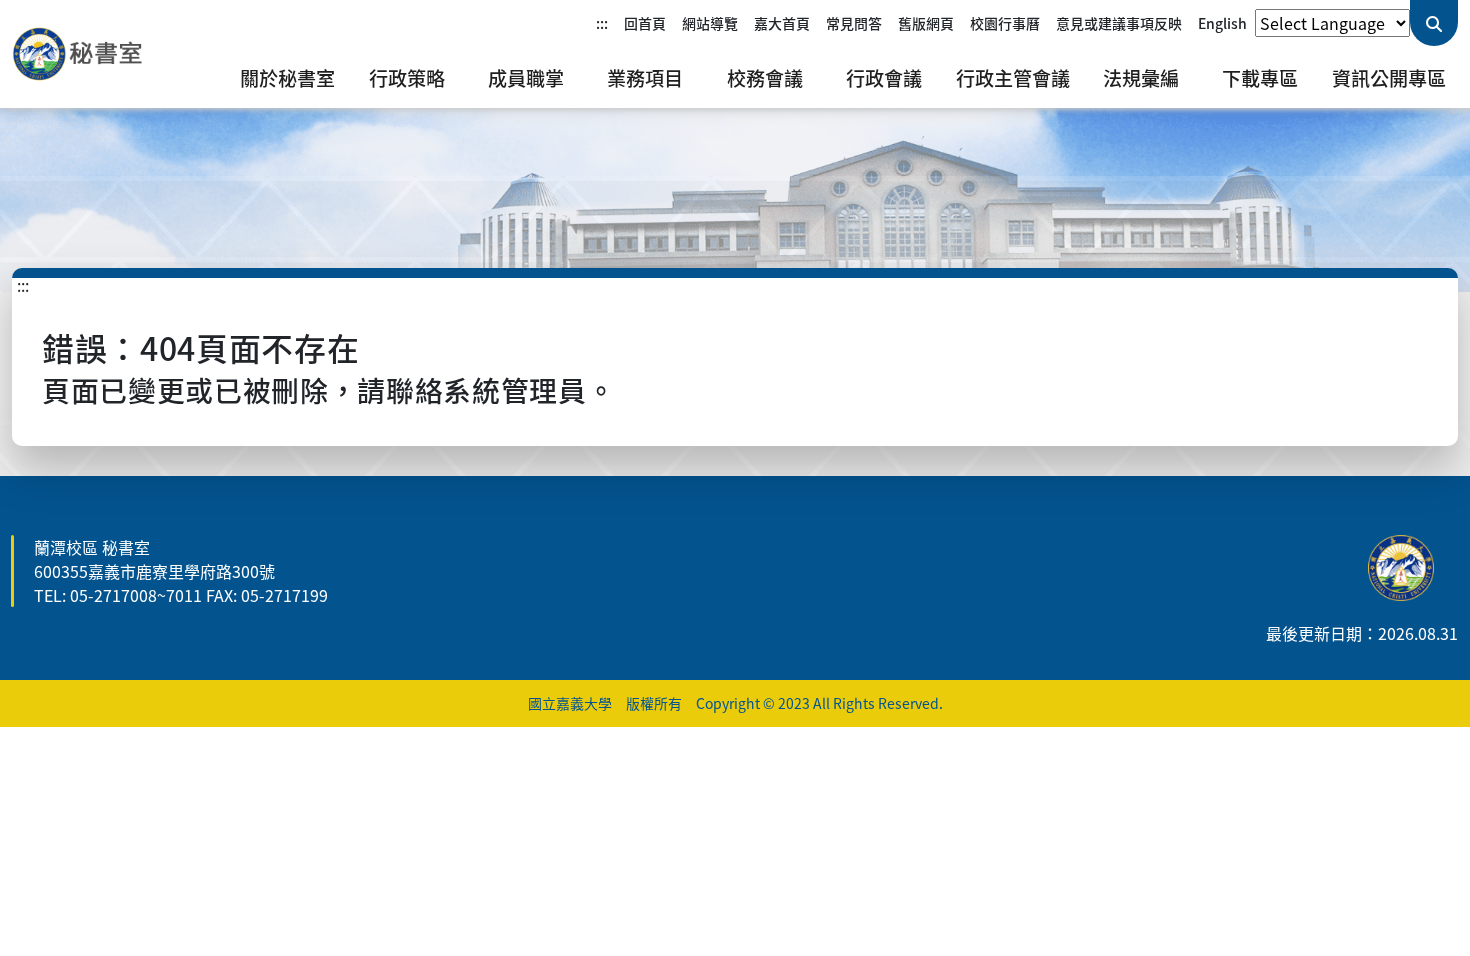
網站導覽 (710, 23)
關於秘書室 (287, 78)
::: (602, 23)
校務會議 (765, 78)
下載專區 (1260, 78)
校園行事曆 (1005, 23)
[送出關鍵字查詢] (1434, 23)
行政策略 (407, 78)
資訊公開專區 (1389, 78)
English (1222, 23)
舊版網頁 (926, 23)
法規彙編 (1141, 78)
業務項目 (645, 78)
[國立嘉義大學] (120, 54)
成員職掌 (526, 78)
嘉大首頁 (782, 23)
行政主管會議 (1013, 78)
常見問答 (854, 23)
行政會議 (884, 78)
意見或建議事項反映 (1119, 23)
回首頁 (645, 23)
